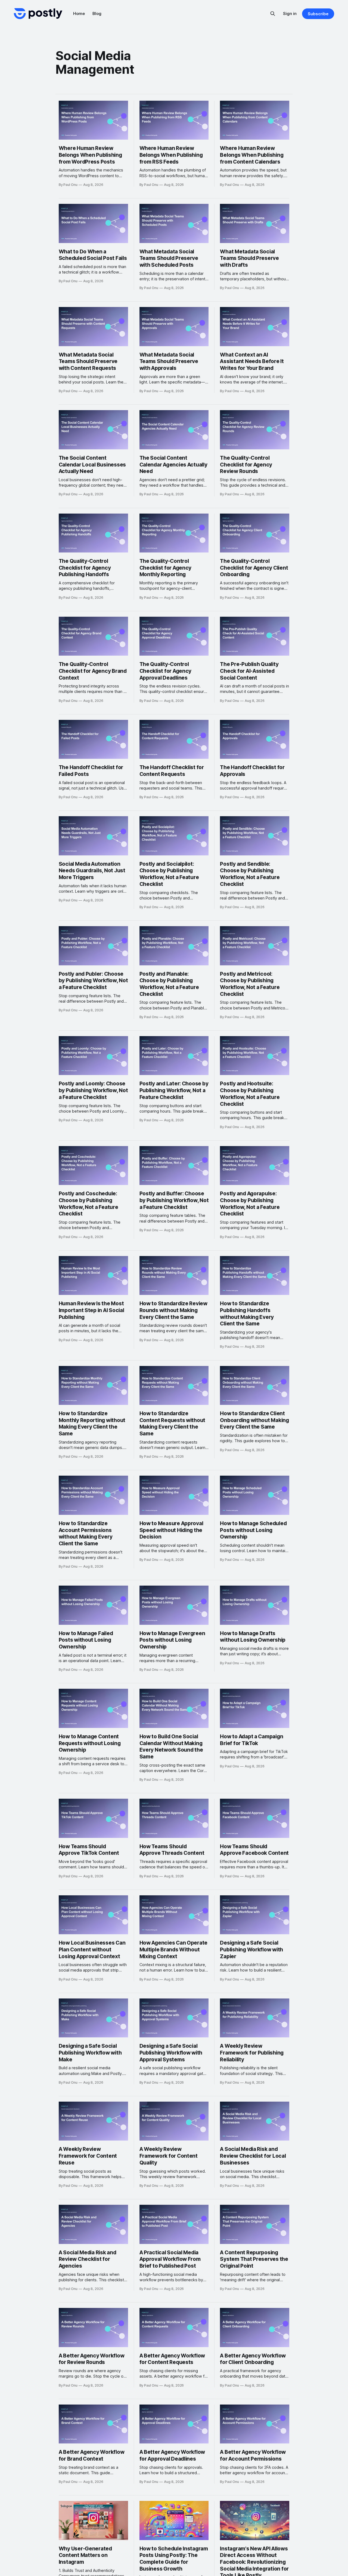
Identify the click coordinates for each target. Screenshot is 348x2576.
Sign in (290, 13)
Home (79, 13)
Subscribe (318, 14)
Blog (97, 13)
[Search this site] (273, 14)
